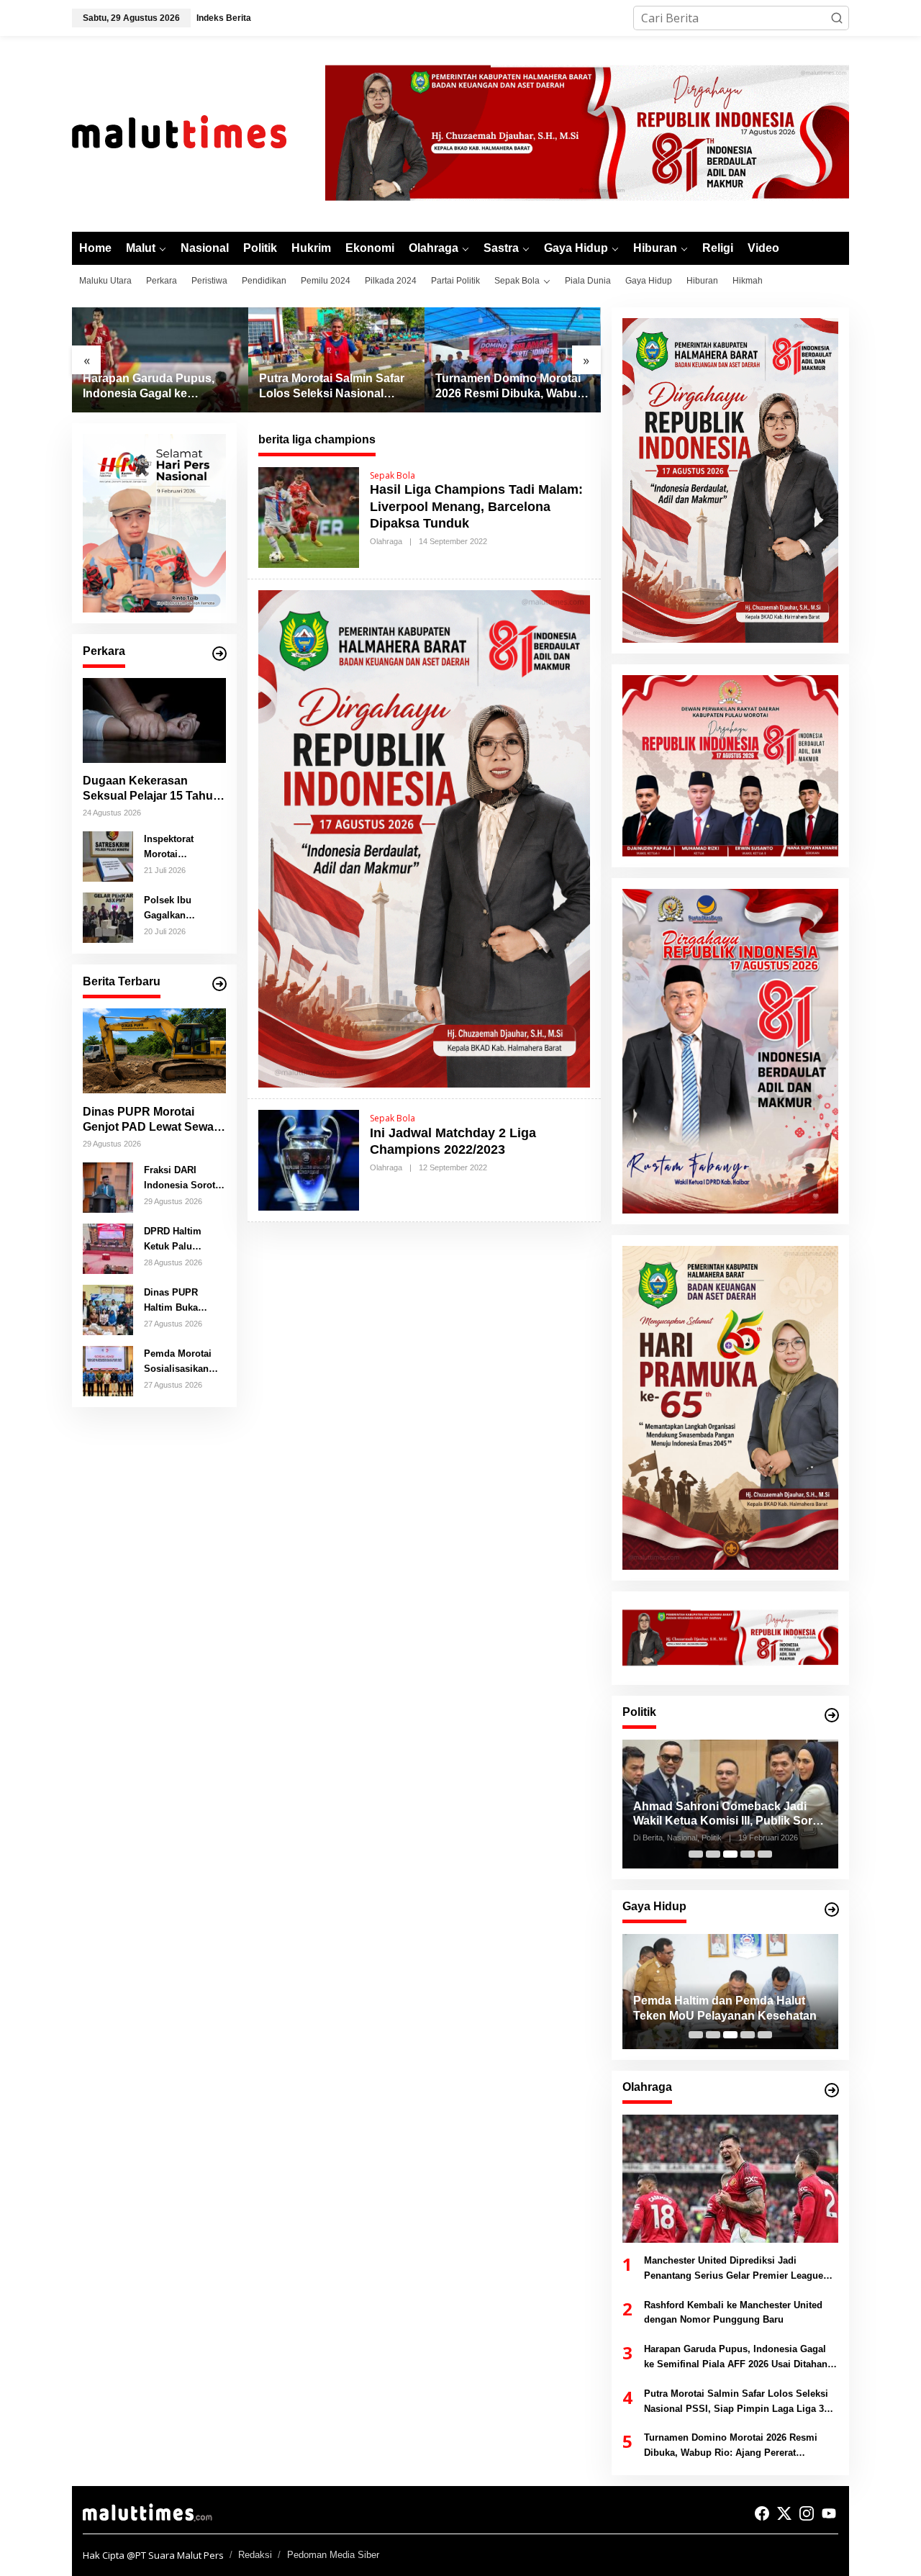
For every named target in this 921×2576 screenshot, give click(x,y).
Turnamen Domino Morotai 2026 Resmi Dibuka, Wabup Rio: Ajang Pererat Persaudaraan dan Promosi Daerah (510, 387)
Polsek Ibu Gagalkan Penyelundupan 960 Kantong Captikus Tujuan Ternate (180, 908)
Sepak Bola (393, 475)
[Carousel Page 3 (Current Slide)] (730, 1854)
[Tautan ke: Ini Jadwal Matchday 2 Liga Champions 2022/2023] (309, 1159)
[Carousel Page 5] (765, 1854)
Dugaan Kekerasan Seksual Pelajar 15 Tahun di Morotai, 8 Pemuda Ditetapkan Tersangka (151, 789)
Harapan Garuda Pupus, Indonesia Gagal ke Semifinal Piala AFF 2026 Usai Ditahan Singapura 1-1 (157, 387)
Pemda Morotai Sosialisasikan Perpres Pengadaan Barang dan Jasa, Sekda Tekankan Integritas (182, 1362)
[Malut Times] (198, 132)
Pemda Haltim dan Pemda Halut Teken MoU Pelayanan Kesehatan (725, 2008)
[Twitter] (784, 2513)
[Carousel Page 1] (696, 1854)
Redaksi (255, 2555)
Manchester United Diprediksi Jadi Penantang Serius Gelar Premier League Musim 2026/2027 (734, 2269)
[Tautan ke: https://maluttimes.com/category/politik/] (832, 1715)
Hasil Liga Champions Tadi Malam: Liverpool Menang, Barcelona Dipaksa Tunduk (476, 506)
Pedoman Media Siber (333, 2555)
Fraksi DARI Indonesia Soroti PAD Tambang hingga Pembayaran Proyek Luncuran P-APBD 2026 (182, 1178)
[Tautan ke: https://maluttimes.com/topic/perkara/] (219, 654)
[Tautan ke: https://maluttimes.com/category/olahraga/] (832, 2090)
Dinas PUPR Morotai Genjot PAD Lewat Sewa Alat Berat (148, 1120)
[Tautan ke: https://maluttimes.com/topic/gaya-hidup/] (832, 1910)
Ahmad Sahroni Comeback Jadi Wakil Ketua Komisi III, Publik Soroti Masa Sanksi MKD (730, 1815)
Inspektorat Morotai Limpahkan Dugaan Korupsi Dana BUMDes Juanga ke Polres (182, 847)
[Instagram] (807, 2513)
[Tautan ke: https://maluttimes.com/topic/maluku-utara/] (219, 984)
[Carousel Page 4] (748, 1854)
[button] (837, 18)
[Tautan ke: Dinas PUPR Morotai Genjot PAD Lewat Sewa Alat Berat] (154, 1051)
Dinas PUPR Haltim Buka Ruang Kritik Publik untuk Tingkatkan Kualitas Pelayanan (172, 1301)
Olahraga (386, 541)
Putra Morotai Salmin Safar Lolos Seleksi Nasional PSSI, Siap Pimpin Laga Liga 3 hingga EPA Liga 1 (332, 387)
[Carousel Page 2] (713, 1854)
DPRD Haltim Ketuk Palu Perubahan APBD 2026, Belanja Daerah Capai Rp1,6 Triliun (182, 1239)
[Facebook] (762, 2513)
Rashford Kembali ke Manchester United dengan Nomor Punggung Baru (733, 2313)
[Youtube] (829, 2513)
